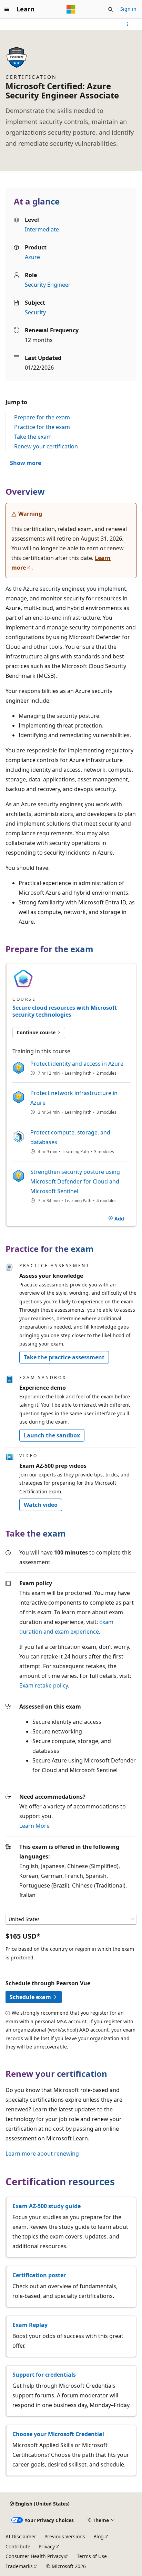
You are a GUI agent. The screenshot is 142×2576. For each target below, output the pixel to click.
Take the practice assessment (64, 1357)
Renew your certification (46, 446)
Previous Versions (65, 2536)
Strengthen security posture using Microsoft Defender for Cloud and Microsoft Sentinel (75, 1181)
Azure (32, 257)
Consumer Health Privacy (34, 2556)
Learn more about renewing (42, 2154)
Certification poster (39, 2275)
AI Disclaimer (21, 2536)
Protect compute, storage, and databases (70, 1137)
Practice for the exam (42, 427)
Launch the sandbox (52, 1435)
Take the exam (33, 437)
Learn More (34, 1826)
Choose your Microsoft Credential (58, 2434)
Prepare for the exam (42, 417)
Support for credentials (44, 2375)
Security (35, 312)
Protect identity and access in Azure (77, 1064)
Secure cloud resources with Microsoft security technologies (65, 1011)
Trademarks (19, 2566)
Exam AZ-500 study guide (47, 2206)
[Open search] (111, 9)
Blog (99, 2536)
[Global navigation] (7, 9)
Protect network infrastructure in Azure (74, 1098)
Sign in (128, 9)
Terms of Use (92, 2556)
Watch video (41, 1505)
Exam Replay (30, 2325)
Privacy (47, 2546)
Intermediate (42, 229)
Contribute (18, 2546)
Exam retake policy (44, 1685)
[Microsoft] (71, 9)
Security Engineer (48, 285)
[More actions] (128, 24)
